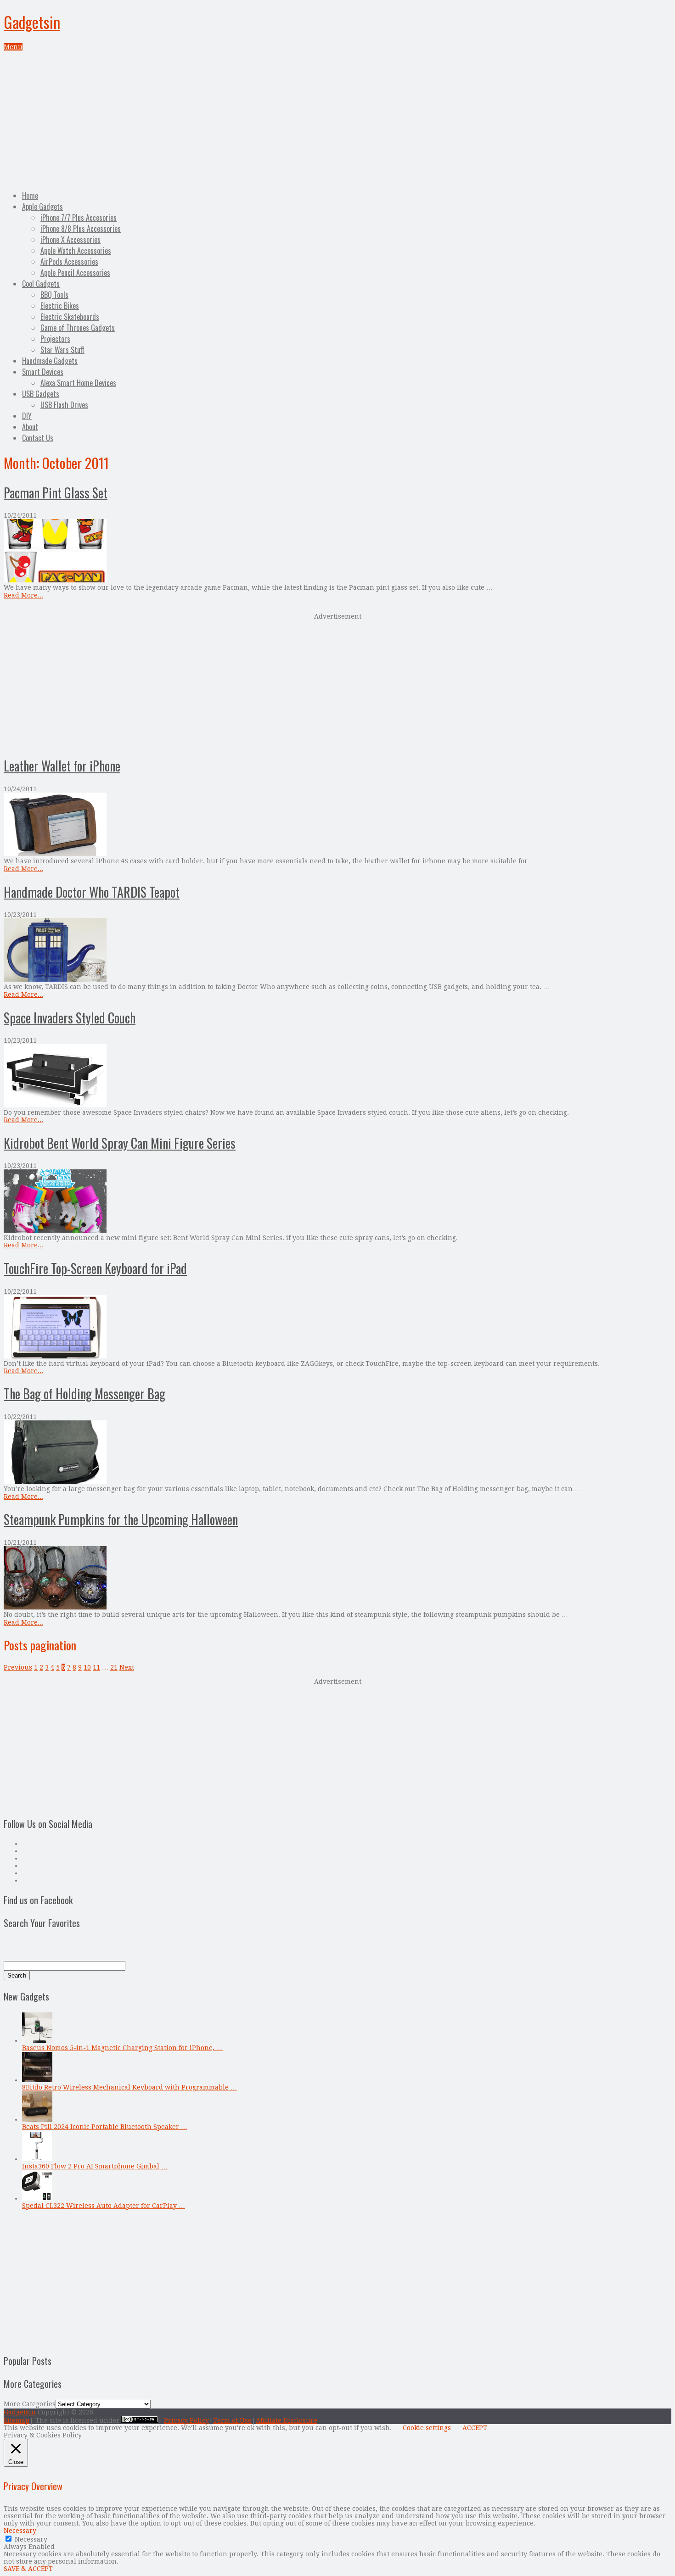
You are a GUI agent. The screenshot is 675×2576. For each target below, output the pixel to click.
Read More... (23, 595)
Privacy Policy (186, 2420)
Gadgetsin (32, 22)
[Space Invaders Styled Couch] (337, 1076)
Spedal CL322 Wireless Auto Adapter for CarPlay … (104, 2206)
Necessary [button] (20, 2531)
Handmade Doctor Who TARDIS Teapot (92, 892)
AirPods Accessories (69, 262)
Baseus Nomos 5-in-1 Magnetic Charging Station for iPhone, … (122, 2048)
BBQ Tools (54, 295)
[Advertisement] (337, 119)
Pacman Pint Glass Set (56, 493)
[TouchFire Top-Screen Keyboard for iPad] (337, 1327)
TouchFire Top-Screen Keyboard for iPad (95, 1268)
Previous (18, 1667)
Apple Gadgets (42, 207)
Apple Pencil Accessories (75, 273)
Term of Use (232, 2420)
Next (127, 1667)
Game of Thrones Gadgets (78, 328)
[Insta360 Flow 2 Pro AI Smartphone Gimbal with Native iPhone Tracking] (37, 2159)
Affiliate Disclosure (287, 2420)
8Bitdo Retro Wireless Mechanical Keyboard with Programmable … (129, 2087)
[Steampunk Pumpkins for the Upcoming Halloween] (337, 1579)
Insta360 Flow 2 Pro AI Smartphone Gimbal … (95, 2166)
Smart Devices (43, 372)
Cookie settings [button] (427, 2428)
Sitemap (17, 2420)
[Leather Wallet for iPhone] (337, 825)
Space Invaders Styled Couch (70, 1018)
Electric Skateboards (70, 317)
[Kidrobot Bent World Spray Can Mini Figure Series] (337, 1202)
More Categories (30, 2404)
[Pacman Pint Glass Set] (337, 551)
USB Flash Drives (64, 405)
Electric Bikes (60, 306)
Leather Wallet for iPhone (62, 766)
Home (30, 196)
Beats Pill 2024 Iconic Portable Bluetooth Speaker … (105, 2127)
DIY (27, 416)
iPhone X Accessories (70, 240)
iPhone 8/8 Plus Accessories (81, 229)
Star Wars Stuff (62, 350)
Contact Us (38, 438)
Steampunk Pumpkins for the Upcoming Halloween (121, 1519)
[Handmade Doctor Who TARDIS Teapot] (337, 951)
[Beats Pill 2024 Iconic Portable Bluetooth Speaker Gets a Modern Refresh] (37, 2119)
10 (87, 1667)
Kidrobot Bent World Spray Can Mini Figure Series (120, 1143)
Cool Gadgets (41, 284)
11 (96, 1667)
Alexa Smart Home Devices (78, 383)
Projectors (55, 339)
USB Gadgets (41, 394)
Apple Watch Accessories (76, 251)
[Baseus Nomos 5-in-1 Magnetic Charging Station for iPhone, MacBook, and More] (37, 2040)
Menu (13, 47)
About (30, 427)
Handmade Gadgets (50, 361)
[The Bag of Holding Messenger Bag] (337, 1453)
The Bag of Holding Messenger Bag (84, 1394)
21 (114, 1667)
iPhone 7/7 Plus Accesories (79, 218)
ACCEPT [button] (475, 2428)
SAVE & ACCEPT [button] (28, 2569)
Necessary (31, 2539)
